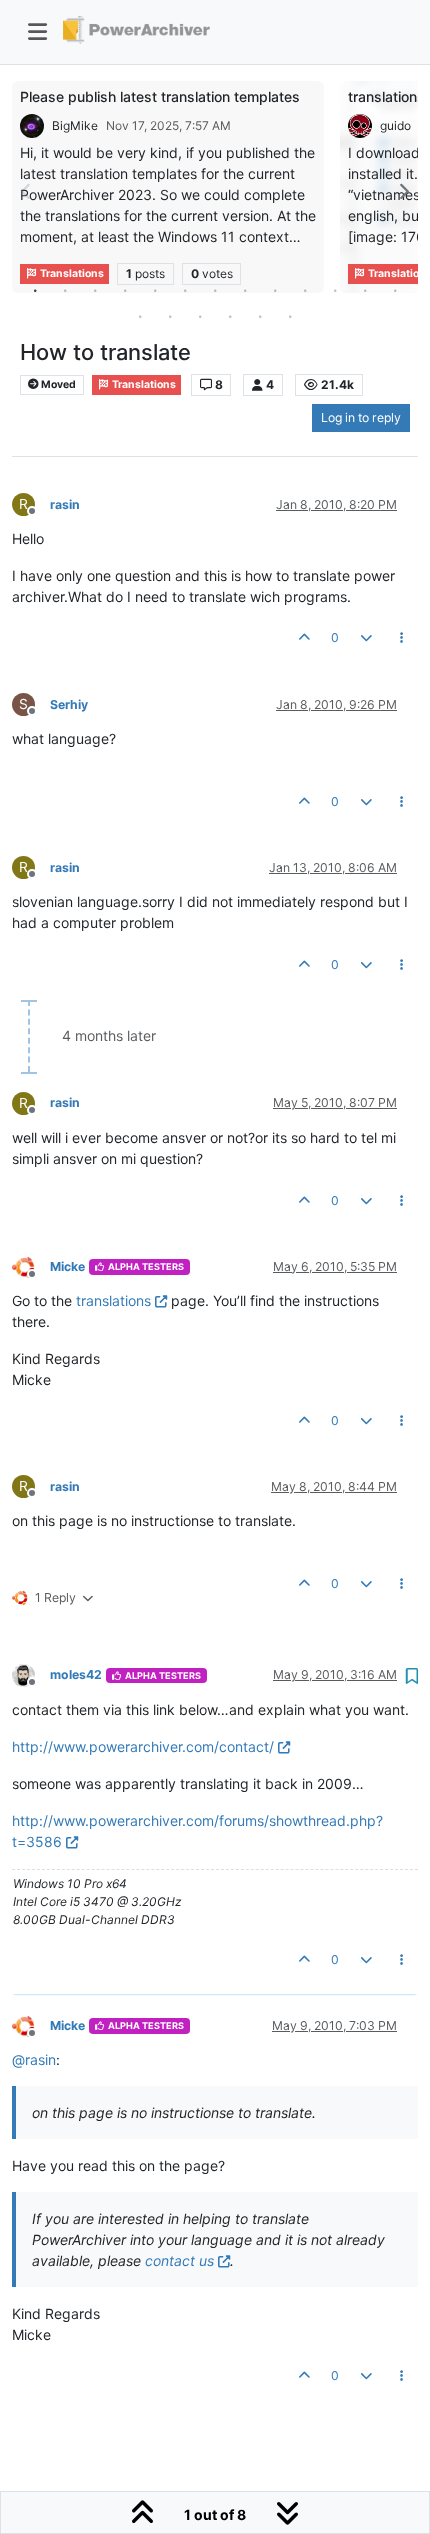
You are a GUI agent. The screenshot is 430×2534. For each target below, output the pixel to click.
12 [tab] (365, 290)
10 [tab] (305, 290)
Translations (143, 384)
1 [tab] (35, 290)
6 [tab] (185, 290)
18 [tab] (260, 316)
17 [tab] (230, 316)
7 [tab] (215, 290)
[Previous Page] (27, 191)
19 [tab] (290, 316)
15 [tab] (170, 316)
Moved (57, 384)
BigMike (75, 125)
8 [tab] (245, 290)
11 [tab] (335, 290)
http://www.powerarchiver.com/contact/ (143, 1746)
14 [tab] (140, 316)
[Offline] (31, 1265)
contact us (179, 2260)
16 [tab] (200, 316)
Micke (67, 1266)
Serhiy (69, 704)
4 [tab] (125, 290)
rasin (65, 504)
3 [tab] (95, 290)
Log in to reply (361, 417)
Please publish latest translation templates (160, 96)
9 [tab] (275, 290)
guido (395, 125)
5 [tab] (155, 290)
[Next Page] (403, 191)
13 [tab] (395, 290)
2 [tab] (65, 290)
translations (113, 1300)
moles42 (76, 1674)
